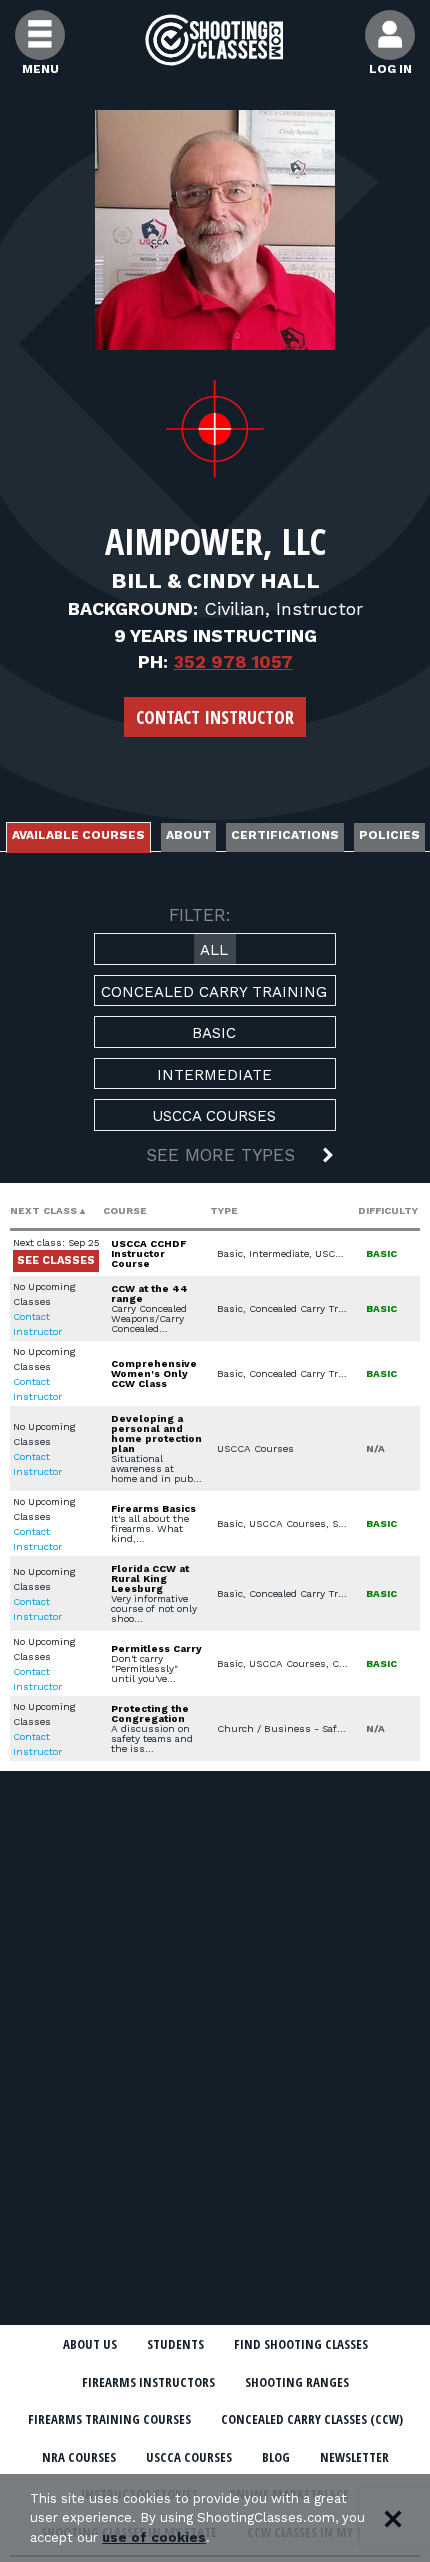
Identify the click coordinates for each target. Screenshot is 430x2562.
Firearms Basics (153, 1508)
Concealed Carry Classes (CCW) (312, 2419)
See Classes (56, 1260)
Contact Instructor (215, 717)
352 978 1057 (233, 661)
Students (175, 2344)
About (188, 835)
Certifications (285, 835)
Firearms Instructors (148, 2382)
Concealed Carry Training (214, 992)
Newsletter (354, 2457)
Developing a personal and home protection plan (156, 1433)
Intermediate (214, 1075)
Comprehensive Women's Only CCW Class (154, 1373)
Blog (276, 2457)
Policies (389, 835)
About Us (90, 2344)
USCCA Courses (214, 1116)
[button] (215, 1157)
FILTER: (200, 915)
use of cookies (154, 2537)
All (214, 950)
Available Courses (78, 835)
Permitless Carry (156, 1648)
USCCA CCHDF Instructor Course (148, 1253)
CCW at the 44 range (149, 1293)
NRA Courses (79, 2457)
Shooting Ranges (297, 2382)
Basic (214, 1033)
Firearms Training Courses (109, 2419)
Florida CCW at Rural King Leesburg (150, 1578)
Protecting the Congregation (150, 1713)
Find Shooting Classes (301, 2344)
